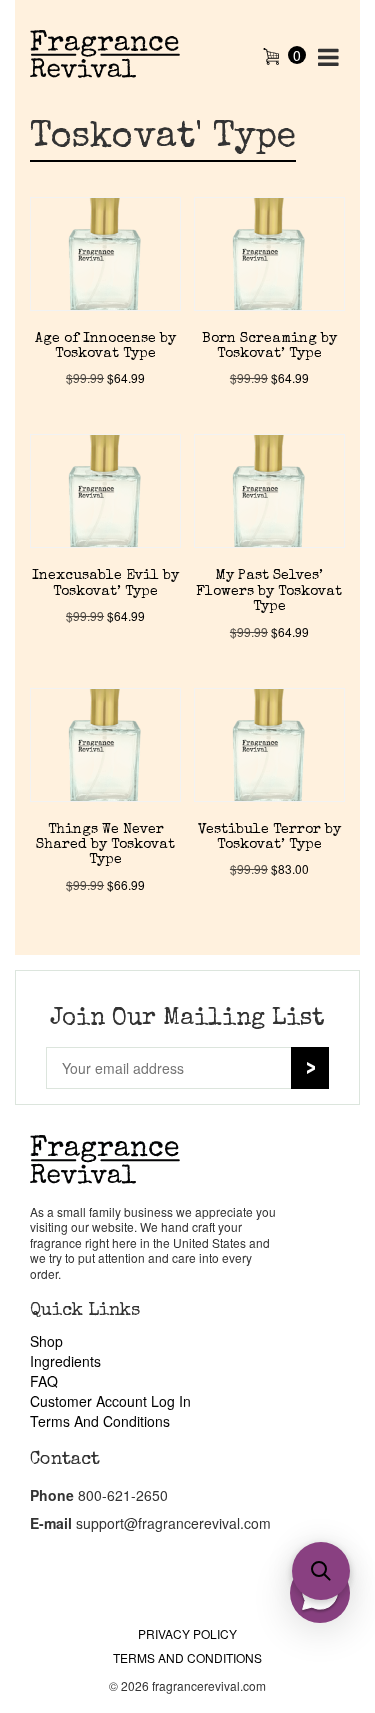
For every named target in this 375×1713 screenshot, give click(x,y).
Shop (46, 1341)
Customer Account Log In (110, 1401)
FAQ (44, 1381)
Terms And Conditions (100, 1421)
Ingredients (65, 1361)
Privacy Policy (187, 1633)
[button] (321, 1571)
